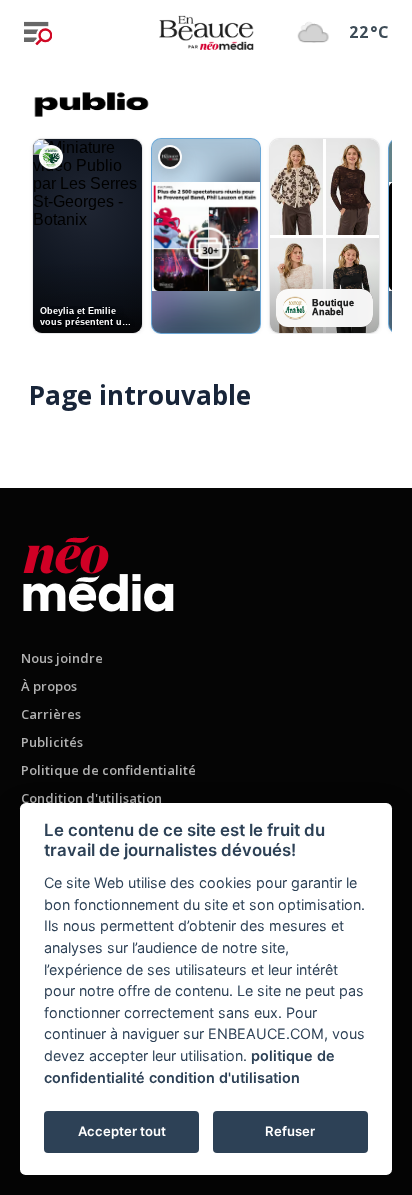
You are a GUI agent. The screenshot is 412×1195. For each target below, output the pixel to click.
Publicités (52, 742)
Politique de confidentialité (108, 770)
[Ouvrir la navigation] (38, 33)
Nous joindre (62, 658)
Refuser (290, 1131)
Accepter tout (122, 1131)
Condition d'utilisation (91, 798)
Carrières (51, 714)
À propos (49, 686)
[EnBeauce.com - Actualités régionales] (206, 32)
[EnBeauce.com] (98, 570)
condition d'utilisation (224, 1077)
